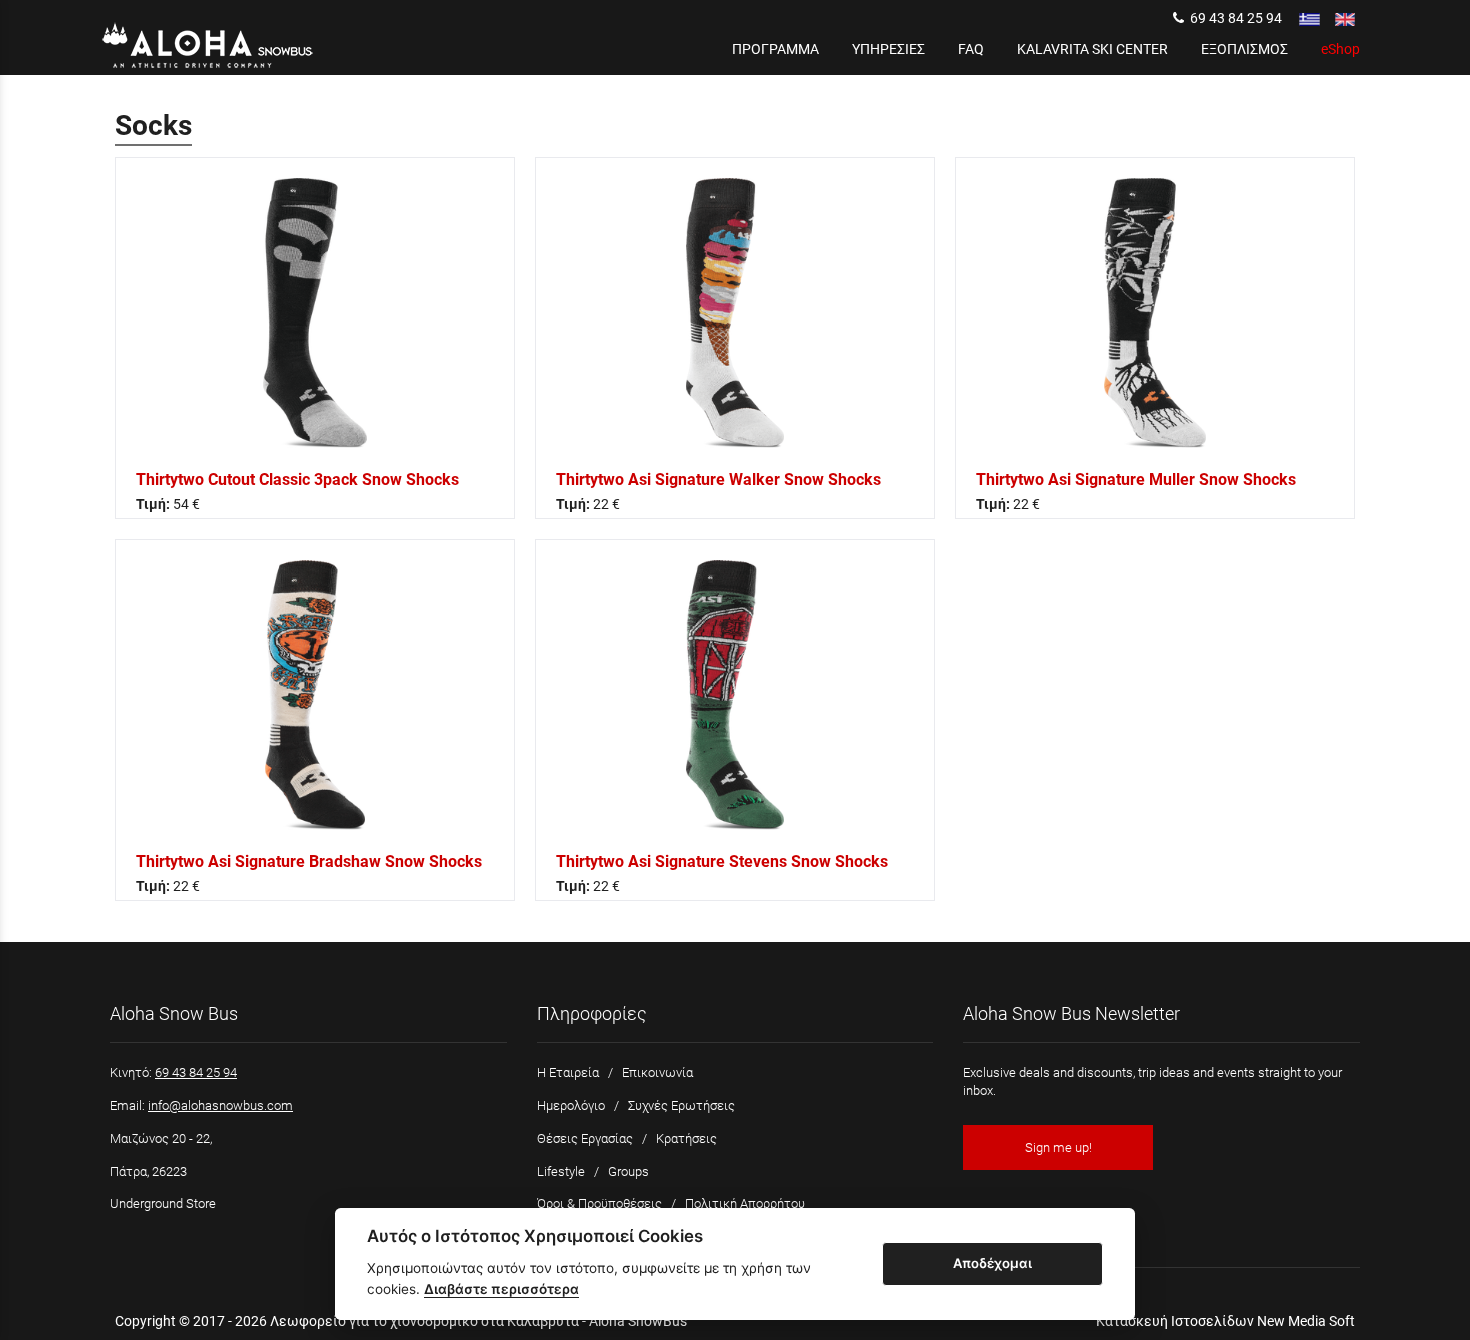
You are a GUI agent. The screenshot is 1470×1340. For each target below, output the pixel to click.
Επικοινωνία (657, 1072)
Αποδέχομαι (992, 1263)
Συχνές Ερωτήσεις (681, 1105)
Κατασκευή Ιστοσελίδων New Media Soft (1225, 1321)
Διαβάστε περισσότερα (501, 1289)
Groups (628, 1171)
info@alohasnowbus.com (220, 1105)
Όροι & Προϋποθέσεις (599, 1203)
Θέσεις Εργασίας (585, 1138)
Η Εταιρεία (568, 1072)
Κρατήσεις (686, 1138)
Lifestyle (561, 1171)
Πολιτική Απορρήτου (745, 1203)
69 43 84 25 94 (1233, 18)
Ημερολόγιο (571, 1105)
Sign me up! (1058, 1147)
